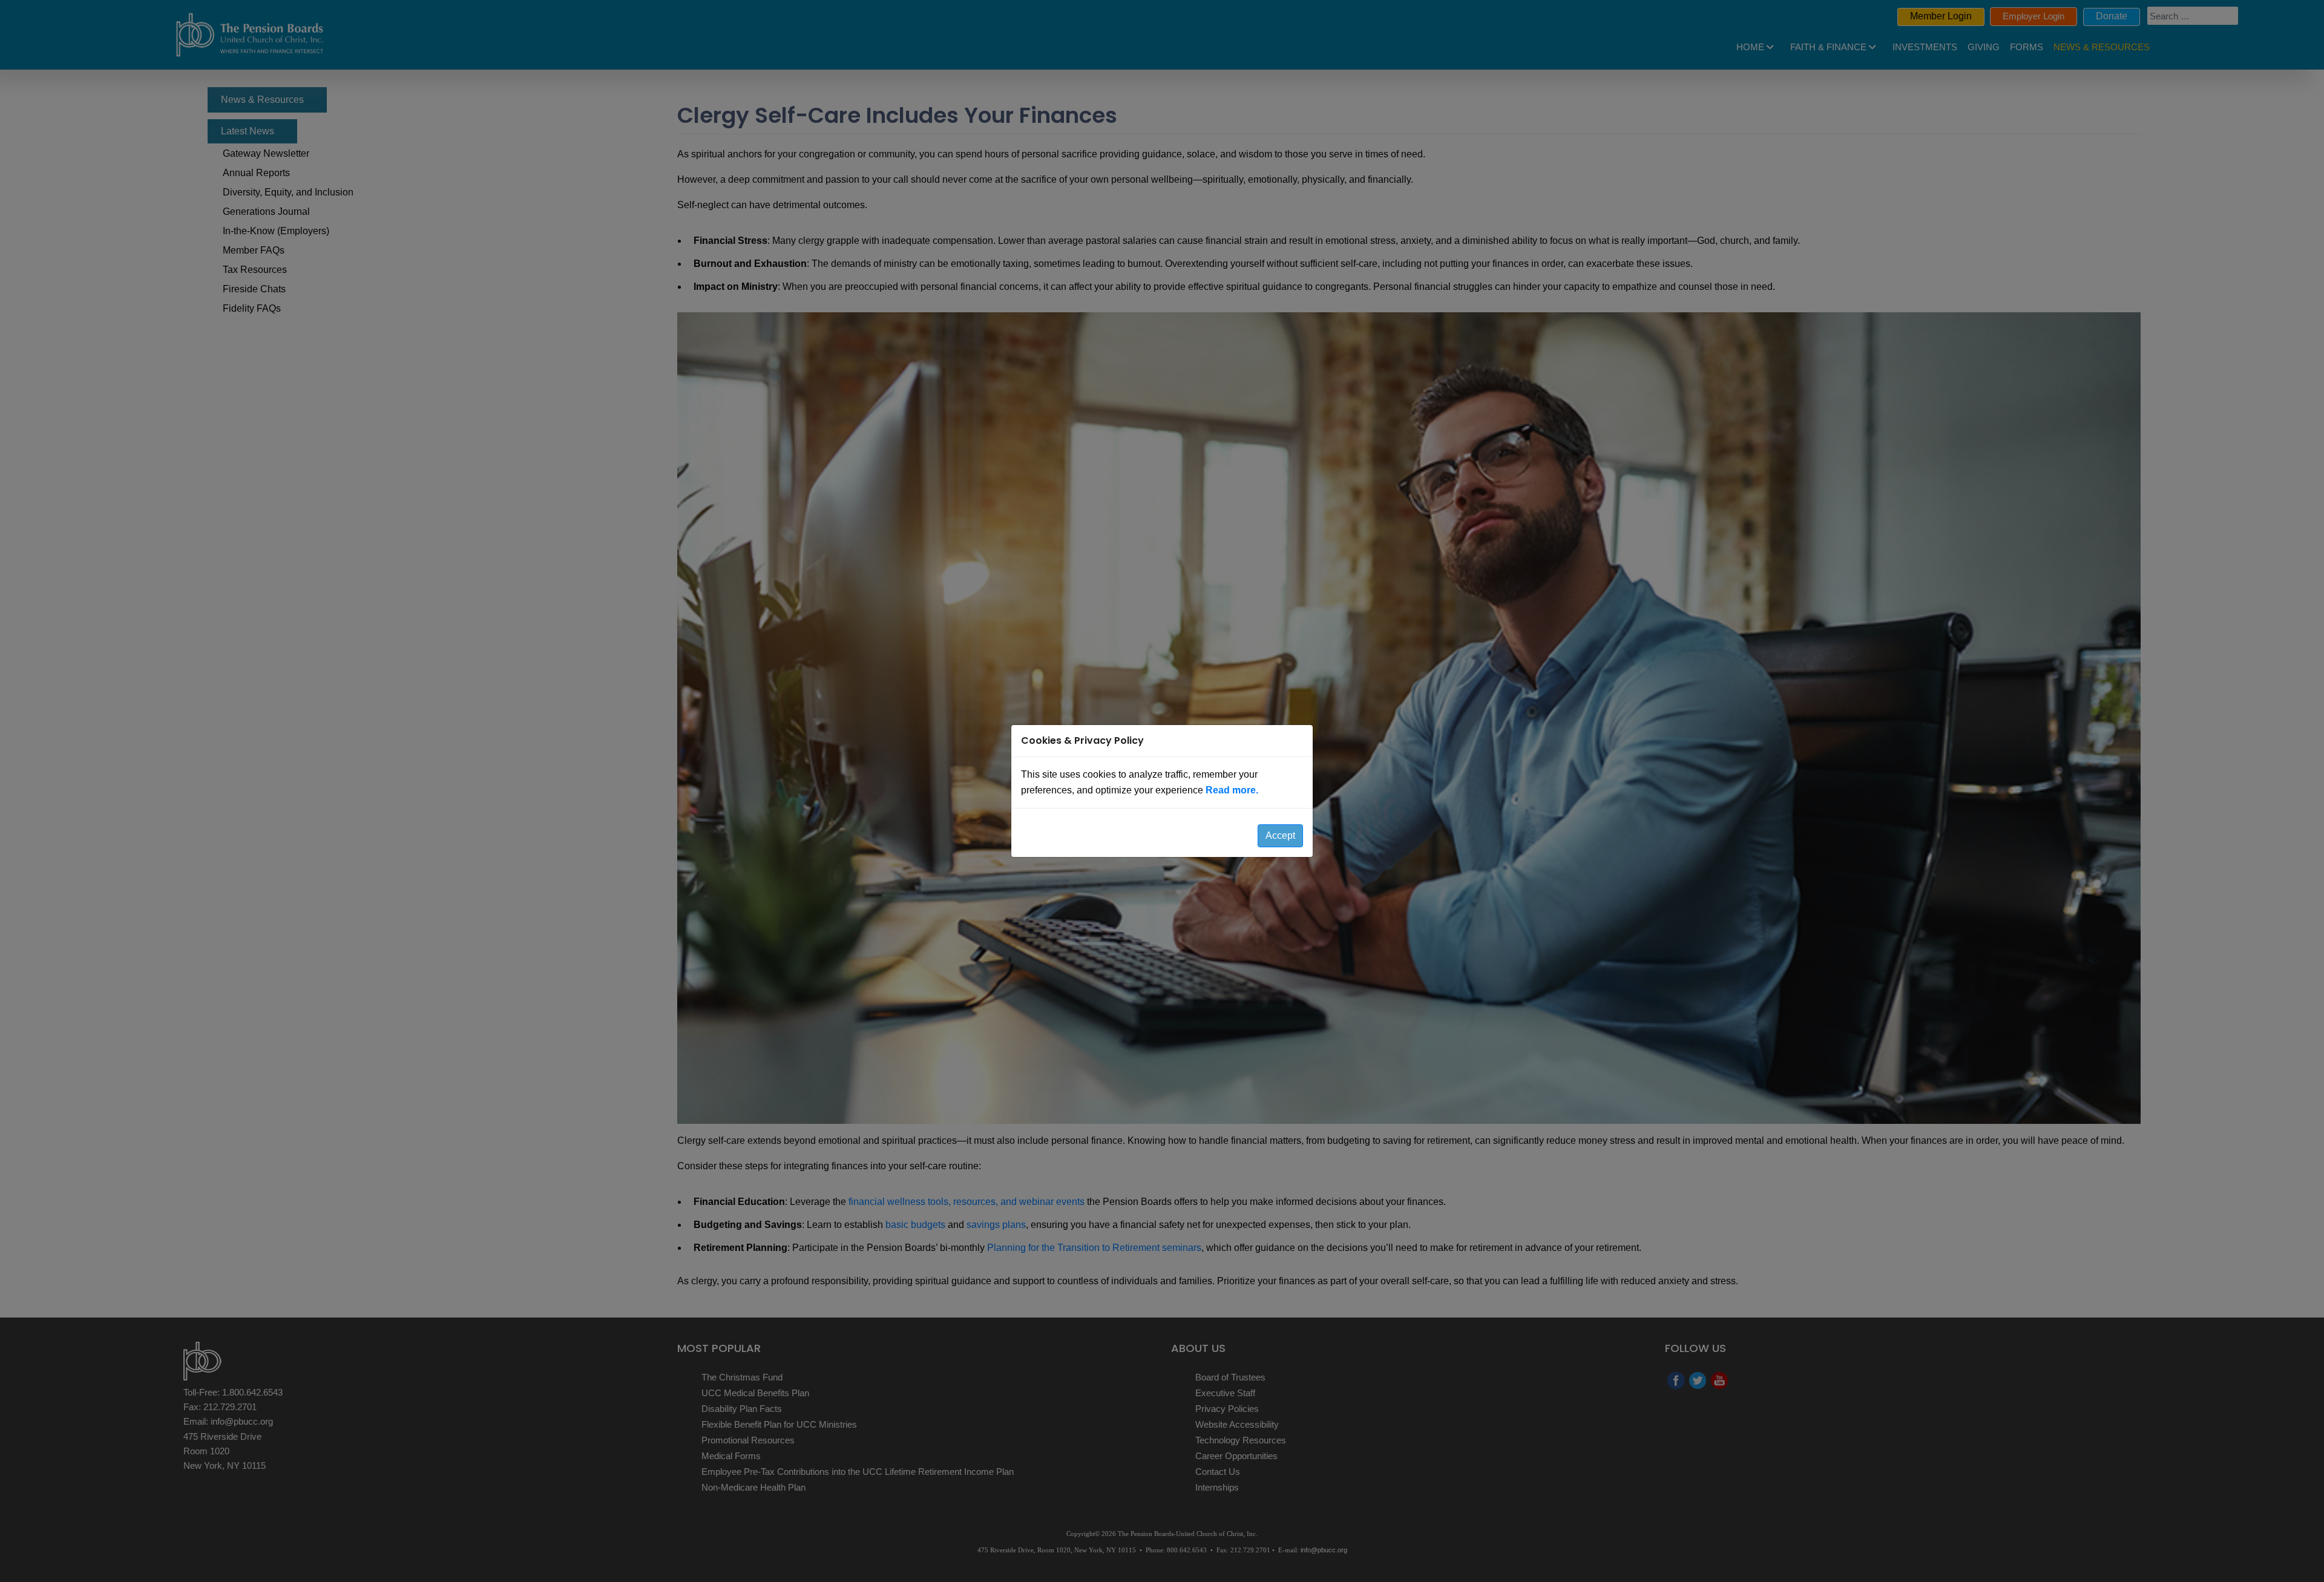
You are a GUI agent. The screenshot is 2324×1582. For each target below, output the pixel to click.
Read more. (1232, 790)
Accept (1280, 835)
